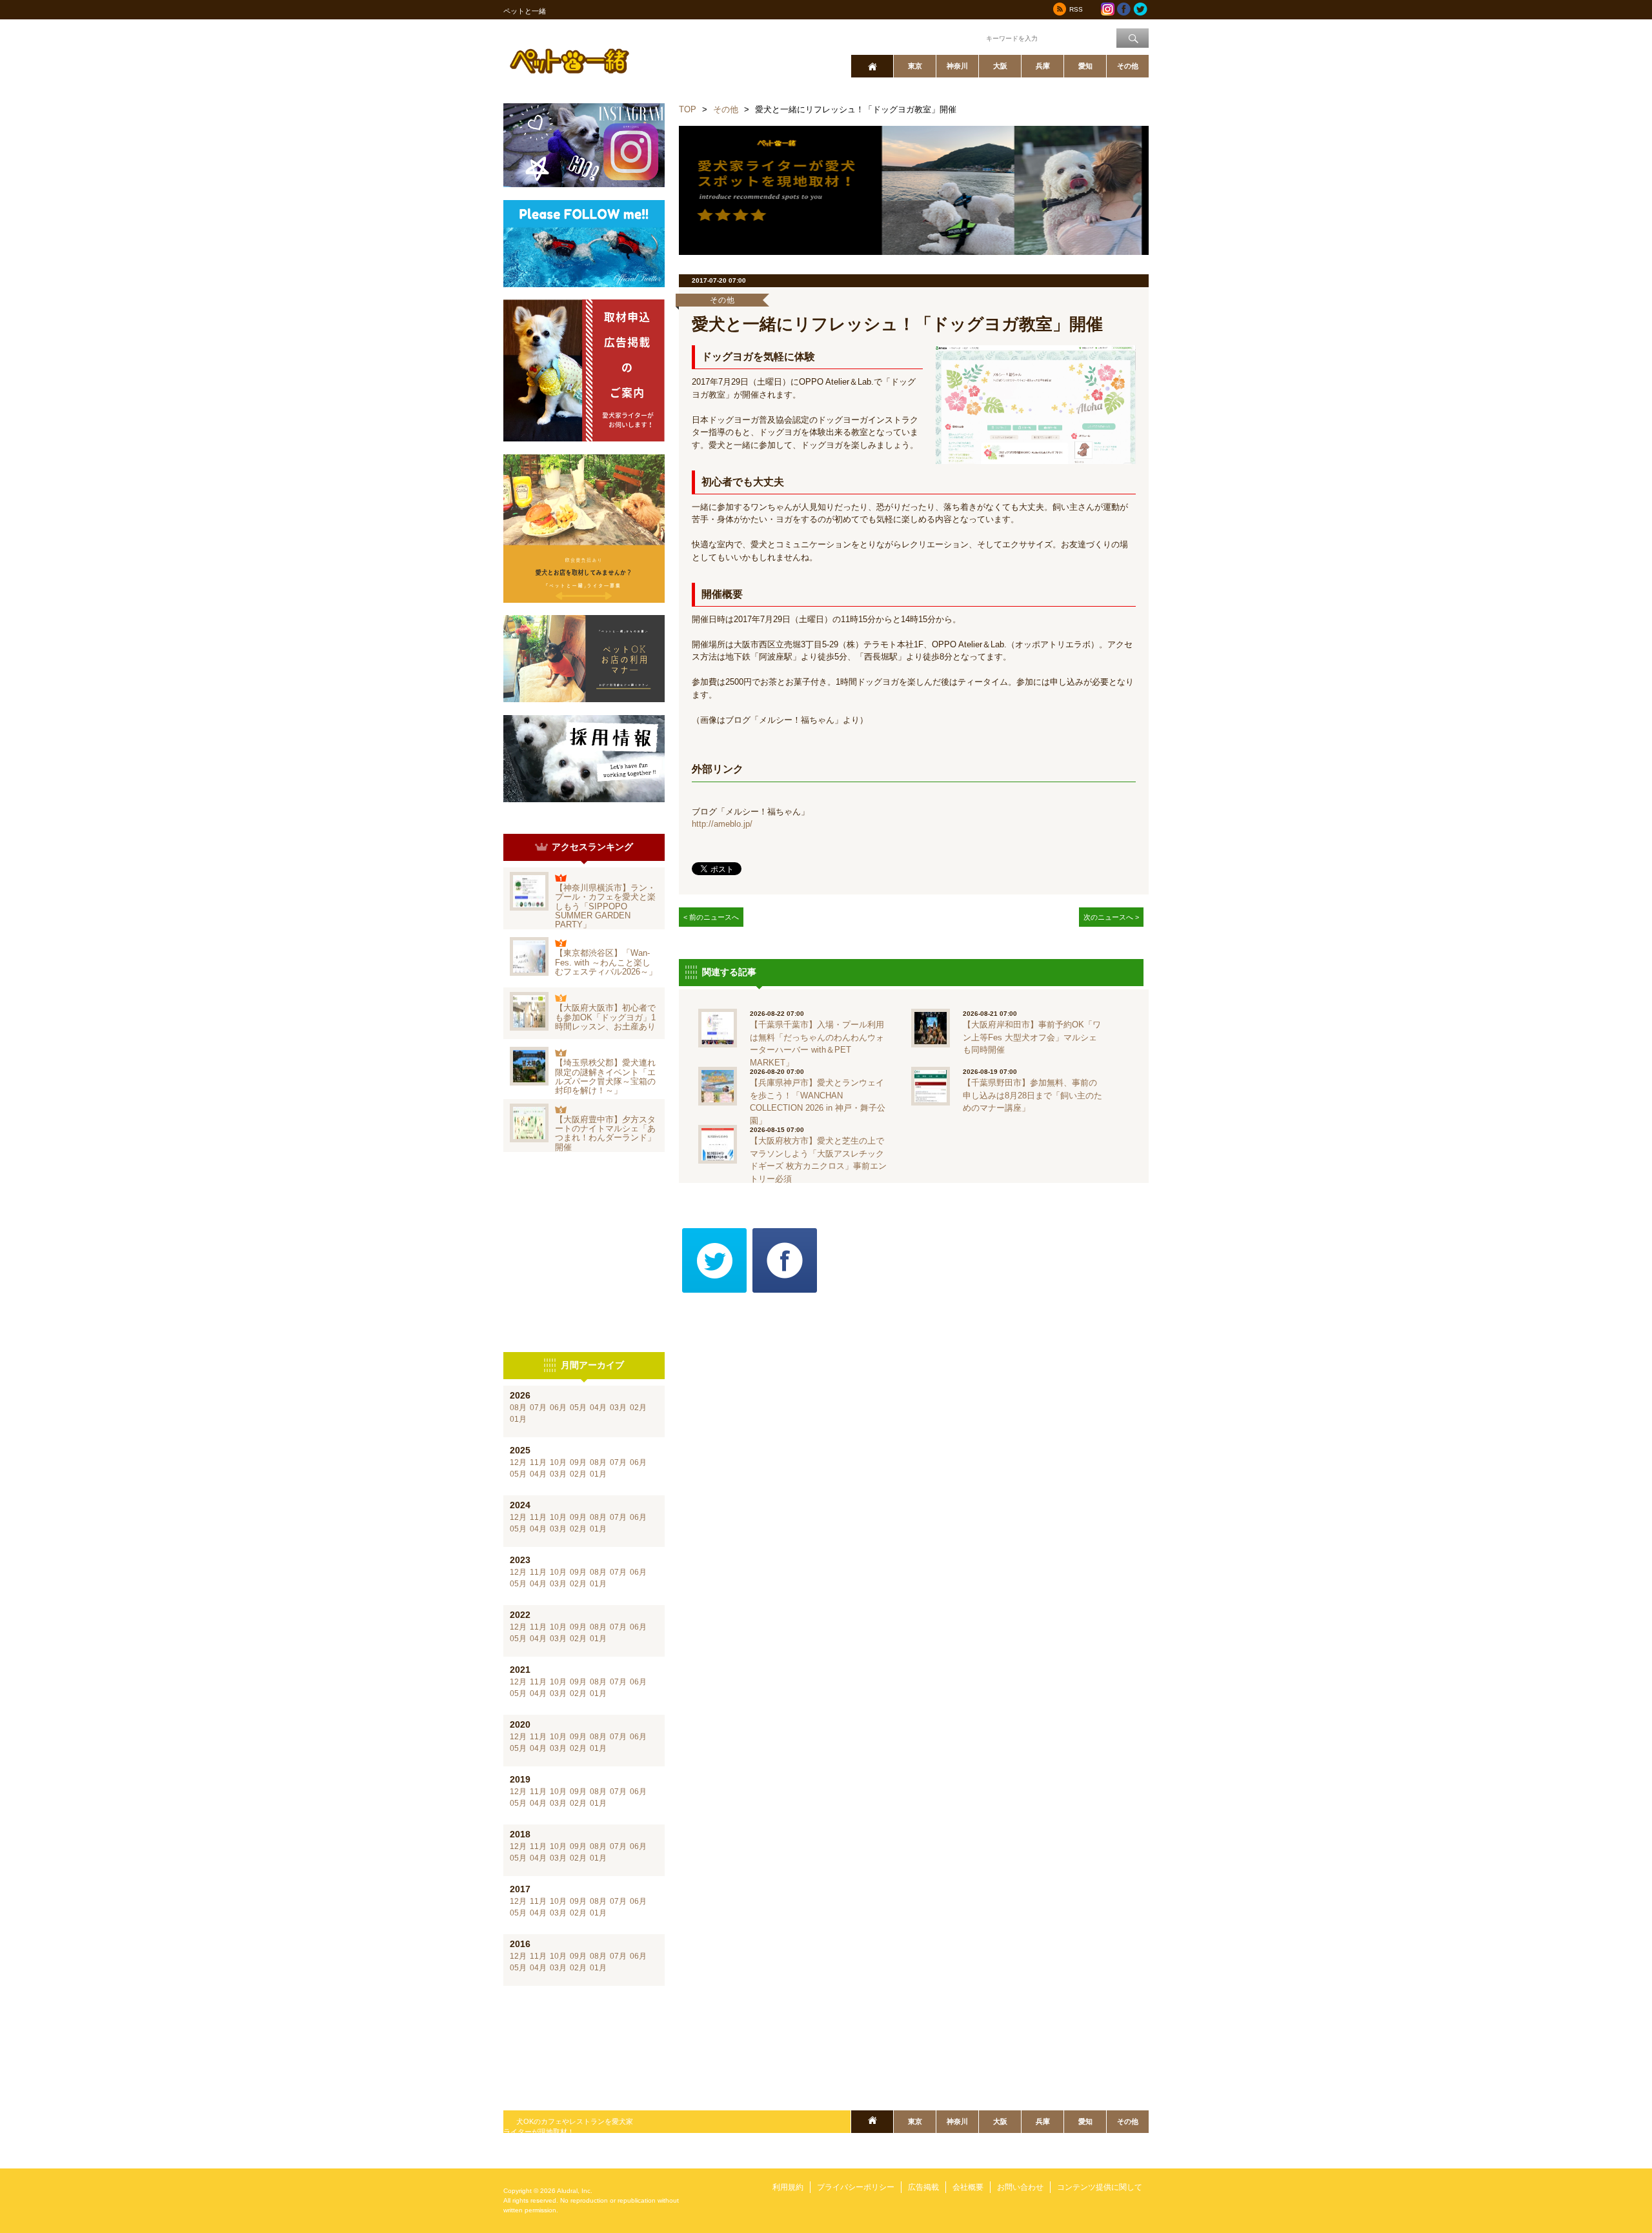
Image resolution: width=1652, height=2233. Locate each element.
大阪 (1000, 66)
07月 (538, 1408)
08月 (518, 1408)
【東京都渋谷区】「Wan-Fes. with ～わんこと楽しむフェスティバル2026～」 (606, 962)
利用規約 (788, 2187)
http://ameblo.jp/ (722, 824)
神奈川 (957, 66)
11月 (538, 1462)
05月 (578, 1408)
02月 (638, 1408)
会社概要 (968, 2187)
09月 (578, 1462)
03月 (618, 1408)
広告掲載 (923, 2187)
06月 (558, 1408)
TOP (688, 109)
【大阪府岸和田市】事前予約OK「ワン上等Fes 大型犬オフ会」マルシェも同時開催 (1032, 1037)
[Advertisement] (584, 1252)
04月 (598, 1408)
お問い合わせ (1020, 2187)
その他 (1128, 66)
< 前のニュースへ (711, 917)
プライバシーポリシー (856, 2187)
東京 (915, 66)
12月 (518, 1462)
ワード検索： (962, 37)
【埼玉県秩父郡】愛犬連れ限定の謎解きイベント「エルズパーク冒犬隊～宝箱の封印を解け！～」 (605, 1076)
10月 (558, 1462)
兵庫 (1043, 66)
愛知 (1085, 66)
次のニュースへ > (1111, 917)
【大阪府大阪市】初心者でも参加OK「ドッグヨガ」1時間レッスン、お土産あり (605, 1017)
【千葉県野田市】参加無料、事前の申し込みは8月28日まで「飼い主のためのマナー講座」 (1032, 1095)
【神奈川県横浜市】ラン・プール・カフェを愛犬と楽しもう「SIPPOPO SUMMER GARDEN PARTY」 (605, 906)
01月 (518, 1419)
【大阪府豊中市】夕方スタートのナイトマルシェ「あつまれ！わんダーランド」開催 (605, 1133)
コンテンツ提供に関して (1100, 2187)
